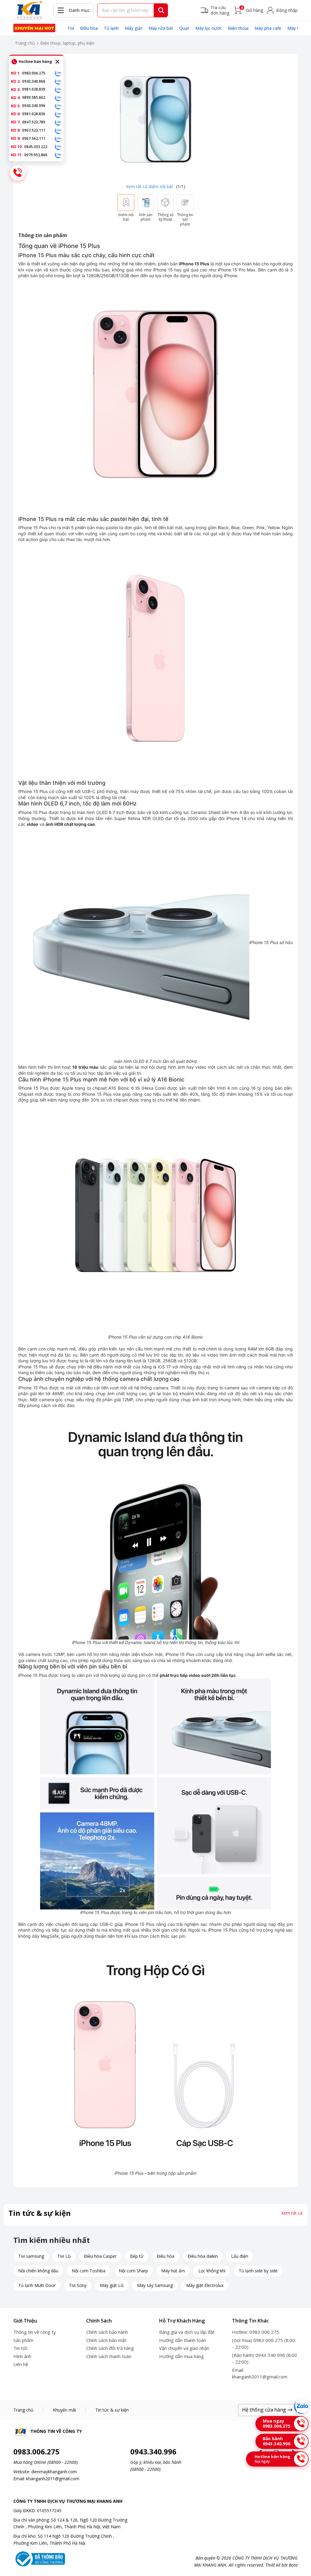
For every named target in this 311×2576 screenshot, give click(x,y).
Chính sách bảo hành (107, 2332)
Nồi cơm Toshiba (89, 2271)
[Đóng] (57, 62)
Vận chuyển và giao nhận (184, 2348)
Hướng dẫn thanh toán (183, 2340)
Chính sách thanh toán (109, 2356)
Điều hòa (89, 28)
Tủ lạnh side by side (258, 2271)
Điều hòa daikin (203, 2256)
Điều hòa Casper (100, 2256)
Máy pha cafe (268, 28)
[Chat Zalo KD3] (58, 89)
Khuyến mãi (64, 2410)
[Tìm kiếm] (161, 10)
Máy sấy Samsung (155, 2285)
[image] (155, 119)
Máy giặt (134, 28)
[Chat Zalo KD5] (58, 106)
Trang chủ (25, 43)
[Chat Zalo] (301, 2406)
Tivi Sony (78, 2285)
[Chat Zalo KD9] (58, 139)
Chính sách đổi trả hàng (110, 2348)
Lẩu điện (240, 2256)
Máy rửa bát (161, 28)
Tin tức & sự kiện (112, 2410)
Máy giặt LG (112, 2285)
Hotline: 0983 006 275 (256, 2332)
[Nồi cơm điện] (34, 28)
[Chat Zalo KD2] (58, 81)
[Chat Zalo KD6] (58, 114)
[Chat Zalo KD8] (58, 130)
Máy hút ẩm (173, 2271)
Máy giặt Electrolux (205, 2285)
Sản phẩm (23, 2340)
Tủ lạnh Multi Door (37, 2285)
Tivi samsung (31, 2256)
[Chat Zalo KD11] (58, 155)
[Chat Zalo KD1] (58, 73)
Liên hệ (21, 2364)
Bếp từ (137, 2256)
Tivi (71, 28)
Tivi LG (64, 2256)
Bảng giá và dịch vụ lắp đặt (187, 2332)
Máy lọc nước (209, 28)
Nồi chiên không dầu (38, 2271)
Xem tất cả (292, 2213)
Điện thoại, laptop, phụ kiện (67, 43)
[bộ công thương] (39, 2558)
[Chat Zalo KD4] (58, 98)
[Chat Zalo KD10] (58, 147)
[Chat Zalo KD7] (58, 122)
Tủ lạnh (111, 28)
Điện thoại (238, 28)
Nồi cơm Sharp (133, 2271)
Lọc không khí (212, 2271)
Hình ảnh (22, 2356)
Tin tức (21, 2348)
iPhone (231, 276)
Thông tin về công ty (35, 2332)
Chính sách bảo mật (106, 2340)
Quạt (184, 28)
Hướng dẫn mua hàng (181, 2356)
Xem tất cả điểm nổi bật (150, 186)
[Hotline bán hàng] (18, 173)
